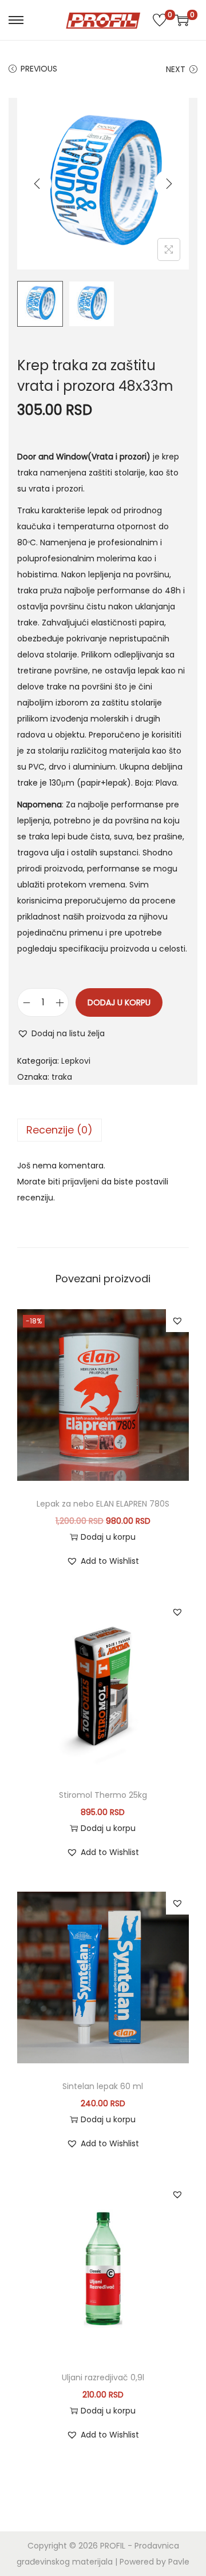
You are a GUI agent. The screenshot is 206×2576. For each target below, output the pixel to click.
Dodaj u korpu (119, 1002)
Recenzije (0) (60, 1130)
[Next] (169, 184)
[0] (160, 20)
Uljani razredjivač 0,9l (103, 2377)
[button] (61, 1033)
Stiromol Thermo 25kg (103, 1795)
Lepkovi (76, 1061)
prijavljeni (81, 1182)
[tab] (103, 1130)
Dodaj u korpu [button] (108, 1537)
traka (62, 1077)
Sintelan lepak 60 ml (103, 2086)
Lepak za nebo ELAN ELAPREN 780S (103, 1504)
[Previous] (37, 184)
